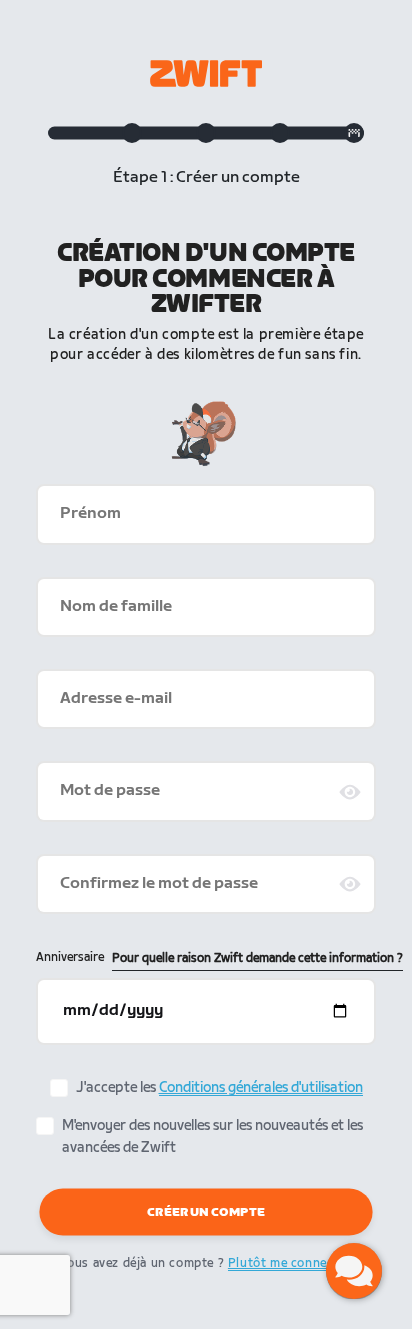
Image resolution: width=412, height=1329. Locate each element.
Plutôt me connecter (289, 1263)
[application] (354, 1271)
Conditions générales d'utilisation (261, 1087)
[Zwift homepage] (206, 73)
